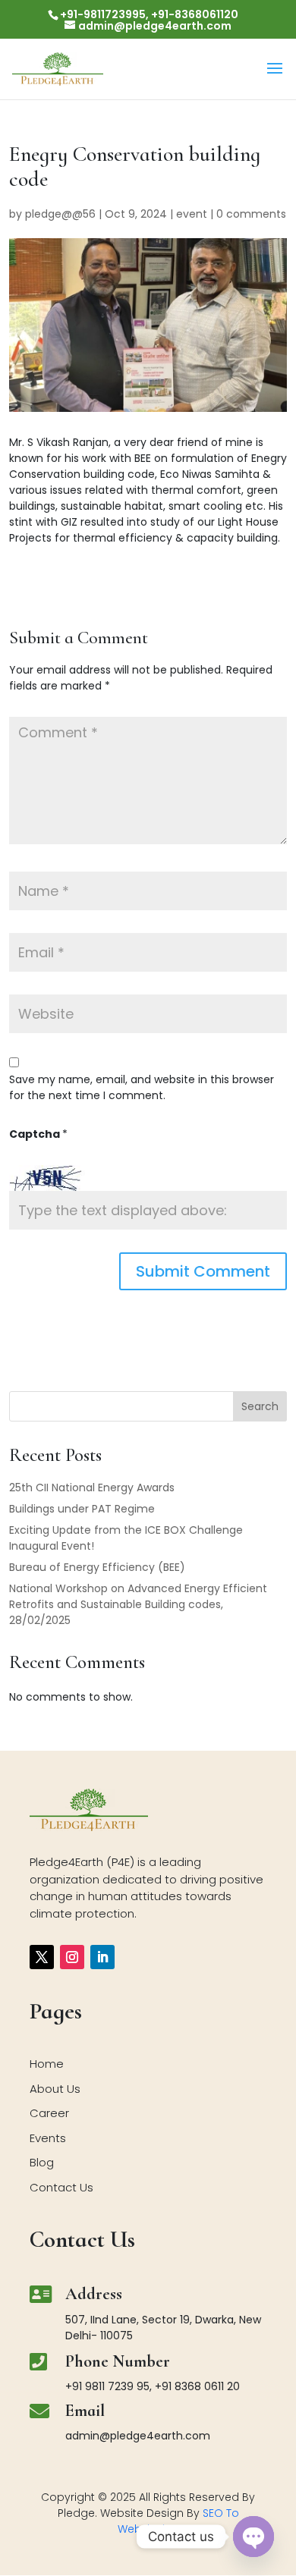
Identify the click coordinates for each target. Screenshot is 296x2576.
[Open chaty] (253, 2537)
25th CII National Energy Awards (92, 1487)
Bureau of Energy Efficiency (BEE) (97, 1567)
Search (260, 1406)
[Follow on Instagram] (72, 1957)
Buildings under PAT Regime (82, 1509)
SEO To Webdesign (178, 2521)
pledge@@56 (60, 214)
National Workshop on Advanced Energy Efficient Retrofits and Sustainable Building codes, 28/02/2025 (138, 1604)
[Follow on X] (42, 1957)
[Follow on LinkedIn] (102, 1957)
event (192, 214)
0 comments (251, 214)
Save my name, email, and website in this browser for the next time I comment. (142, 1087)
